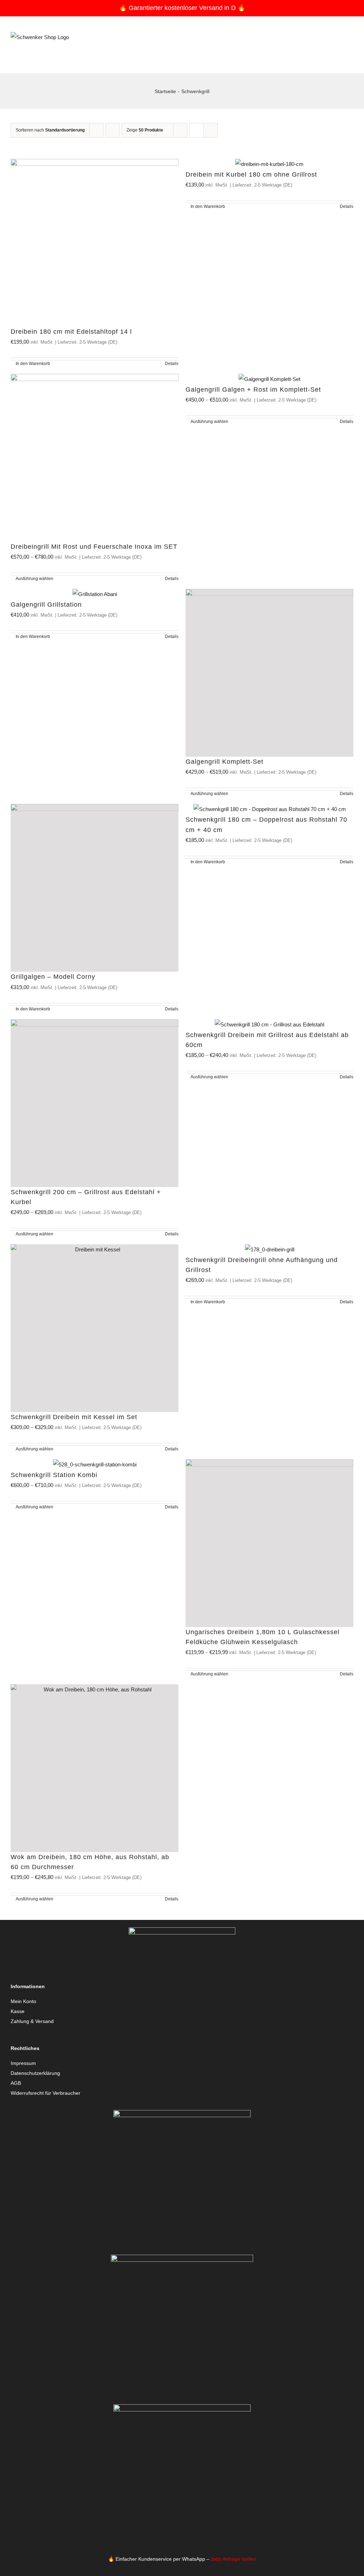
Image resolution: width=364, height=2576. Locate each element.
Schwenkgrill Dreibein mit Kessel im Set (74, 1417)
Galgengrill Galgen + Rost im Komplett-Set (253, 390)
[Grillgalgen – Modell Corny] (95, 888)
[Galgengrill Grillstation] (95, 594)
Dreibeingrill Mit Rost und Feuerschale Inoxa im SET (94, 547)
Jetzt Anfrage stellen (234, 2559)
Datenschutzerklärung (35, 2073)
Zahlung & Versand (32, 2021)
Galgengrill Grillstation (46, 605)
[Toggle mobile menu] (350, 53)
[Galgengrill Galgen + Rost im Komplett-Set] (269, 379)
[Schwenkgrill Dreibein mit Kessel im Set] (95, 1328)
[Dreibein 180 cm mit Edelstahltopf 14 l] (95, 243)
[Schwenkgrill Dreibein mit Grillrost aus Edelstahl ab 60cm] (269, 1025)
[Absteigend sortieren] (113, 130)
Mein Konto (23, 2001)
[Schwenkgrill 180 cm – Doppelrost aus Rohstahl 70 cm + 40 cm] (269, 809)
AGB (16, 2083)
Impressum (23, 2063)
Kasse (18, 2011)
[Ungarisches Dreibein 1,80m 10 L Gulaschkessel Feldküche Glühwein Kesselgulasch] (269, 1543)
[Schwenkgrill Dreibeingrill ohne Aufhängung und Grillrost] (269, 1250)
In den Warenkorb (33, 364)
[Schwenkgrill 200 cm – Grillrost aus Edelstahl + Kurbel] (95, 1103)
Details (172, 364)
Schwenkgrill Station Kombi (54, 1475)
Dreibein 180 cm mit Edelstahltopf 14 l (71, 332)
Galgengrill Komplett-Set (224, 762)
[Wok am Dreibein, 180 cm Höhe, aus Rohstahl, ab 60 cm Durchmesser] (95, 1768)
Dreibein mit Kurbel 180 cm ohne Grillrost (251, 175)
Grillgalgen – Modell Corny (53, 977)
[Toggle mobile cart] (338, 53)
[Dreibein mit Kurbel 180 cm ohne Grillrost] (269, 164)
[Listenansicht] (211, 130)
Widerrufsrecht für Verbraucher (45, 2093)
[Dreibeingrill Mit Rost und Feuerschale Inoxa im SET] (95, 458)
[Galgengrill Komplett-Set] (269, 673)
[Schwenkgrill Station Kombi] (95, 1465)
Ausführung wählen (34, 579)
